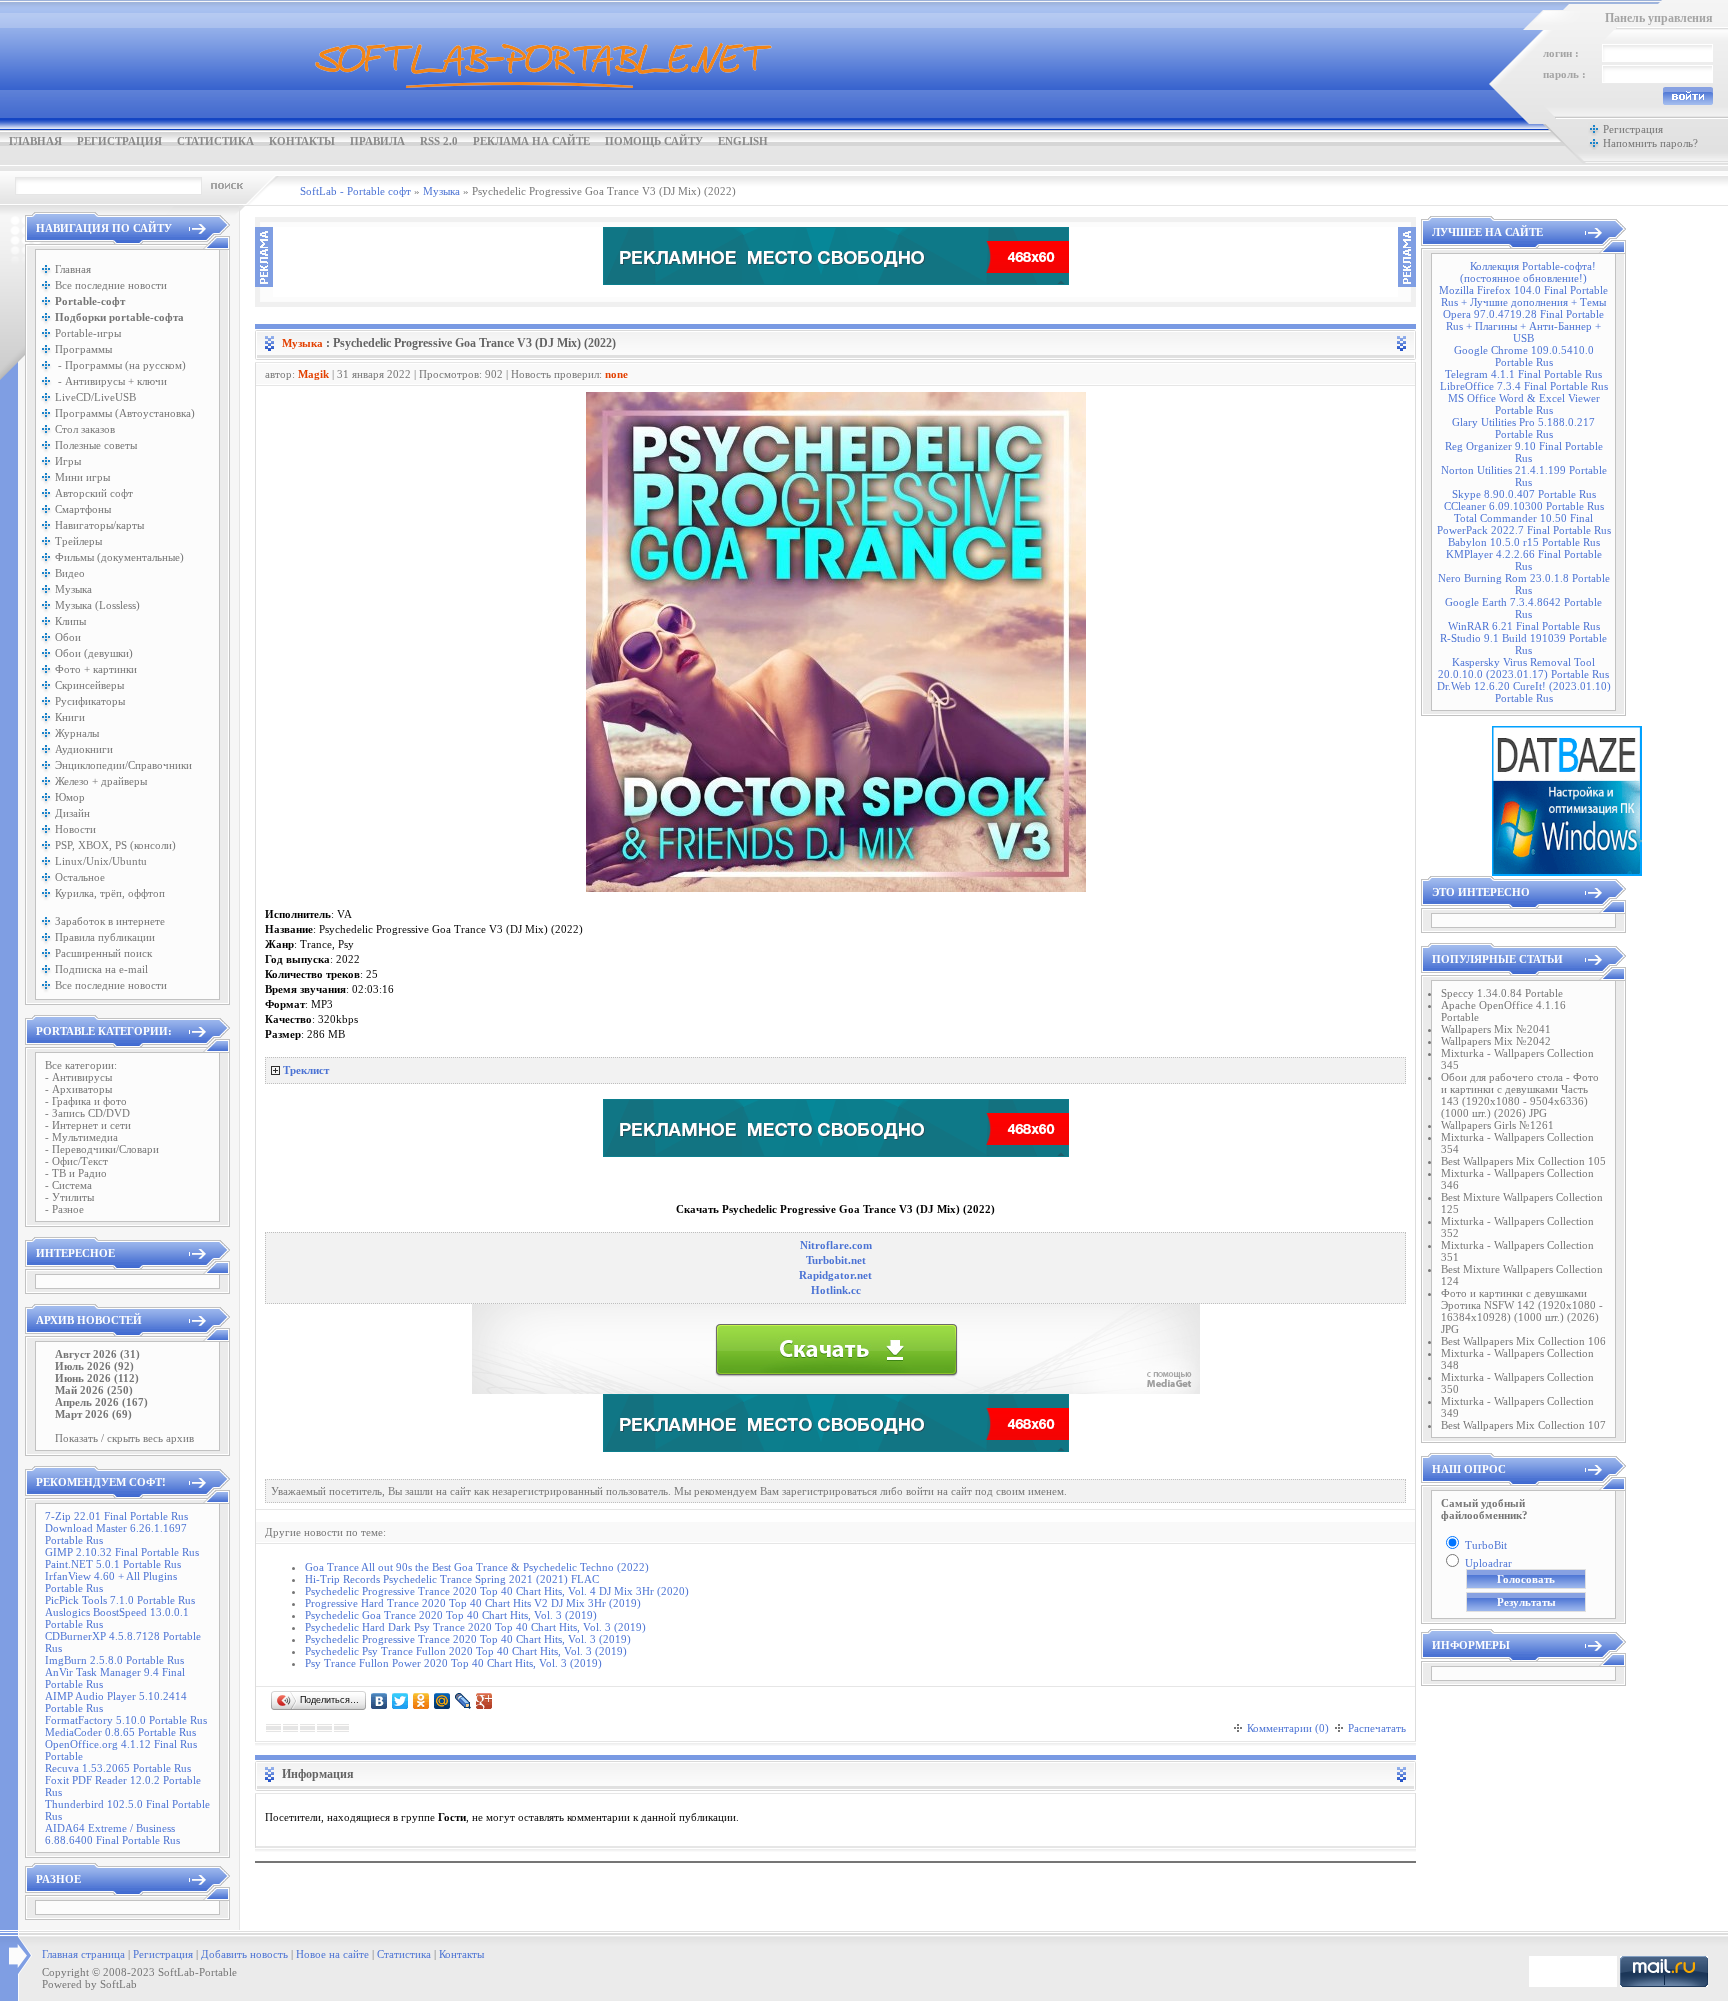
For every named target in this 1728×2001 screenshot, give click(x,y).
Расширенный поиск (103, 953)
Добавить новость (244, 1954)
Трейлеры (78, 541)
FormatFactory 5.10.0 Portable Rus (126, 1720)
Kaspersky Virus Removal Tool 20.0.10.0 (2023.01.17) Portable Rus (1523, 668)
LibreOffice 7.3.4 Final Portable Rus (1524, 386)
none (616, 374)
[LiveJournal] (463, 1701)
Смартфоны (83, 509)
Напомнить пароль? (1650, 143)
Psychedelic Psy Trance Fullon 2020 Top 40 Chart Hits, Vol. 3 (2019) (466, 1651)
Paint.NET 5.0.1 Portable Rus (113, 1564)
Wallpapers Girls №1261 (1497, 1125)
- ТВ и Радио (76, 1173)
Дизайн (72, 813)
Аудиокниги (84, 749)
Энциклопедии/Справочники (123, 765)
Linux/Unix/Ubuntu (101, 861)
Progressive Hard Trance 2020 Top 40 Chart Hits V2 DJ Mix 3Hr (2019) (473, 1603)
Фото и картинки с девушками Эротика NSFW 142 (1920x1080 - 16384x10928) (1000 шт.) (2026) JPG (1522, 1311)
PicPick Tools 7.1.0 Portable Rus (120, 1600)
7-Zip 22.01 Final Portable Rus (116, 1516)
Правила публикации (105, 937)
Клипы (70, 621)
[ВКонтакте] (379, 1701)
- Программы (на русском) (120, 365)
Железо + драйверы (101, 781)
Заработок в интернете (110, 921)
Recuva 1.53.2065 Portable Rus (118, 1768)
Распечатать (1377, 1728)
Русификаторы (90, 701)
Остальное (80, 877)
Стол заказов (85, 429)
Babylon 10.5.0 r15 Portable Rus (1524, 542)
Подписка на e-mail (101, 969)
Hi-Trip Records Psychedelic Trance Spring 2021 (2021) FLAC (452, 1579)
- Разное (64, 1209)
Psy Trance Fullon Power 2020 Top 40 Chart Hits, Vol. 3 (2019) (453, 1663)
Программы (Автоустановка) (125, 413)
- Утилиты (69, 1197)
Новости (75, 829)
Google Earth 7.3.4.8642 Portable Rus (1523, 608)
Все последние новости (111, 285)
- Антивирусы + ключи (111, 381)
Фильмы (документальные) (119, 557)
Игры (68, 461)
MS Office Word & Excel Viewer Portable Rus (1524, 404)
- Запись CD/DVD (87, 1113)
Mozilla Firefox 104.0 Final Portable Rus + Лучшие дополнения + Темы (1523, 296)
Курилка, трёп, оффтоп (110, 893)
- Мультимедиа (81, 1137)
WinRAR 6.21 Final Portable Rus (1524, 626)
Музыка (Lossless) (97, 605)
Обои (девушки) (94, 653)
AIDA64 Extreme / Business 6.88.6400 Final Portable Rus (112, 1834)
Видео (70, 573)
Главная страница (83, 1954)
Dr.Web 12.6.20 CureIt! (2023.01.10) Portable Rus (1524, 692)
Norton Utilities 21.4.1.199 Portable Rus (1524, 476)
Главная (35, 141)
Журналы (77, 733)
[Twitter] (400, 1701)
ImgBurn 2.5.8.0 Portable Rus (114, 1660)
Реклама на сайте (531, 141)
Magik (313, 374)
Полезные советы (96, 445)
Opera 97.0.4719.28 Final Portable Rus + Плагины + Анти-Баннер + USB (1523, 326)
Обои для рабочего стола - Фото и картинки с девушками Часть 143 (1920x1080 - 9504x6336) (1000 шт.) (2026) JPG (1520, 1095)
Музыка (73, 589)
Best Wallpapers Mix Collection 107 (1523, 1425)
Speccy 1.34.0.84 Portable (1502, 993)
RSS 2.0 (439, 141)
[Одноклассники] (421, 1701)
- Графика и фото (86, 1101)
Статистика (215, 141)
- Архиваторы (78, 1089)
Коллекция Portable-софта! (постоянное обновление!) (1528, 272)
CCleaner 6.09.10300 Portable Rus (1524, 506)
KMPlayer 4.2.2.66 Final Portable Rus (1524, 560)
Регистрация (119, 141)
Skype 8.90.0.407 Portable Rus (1524, 494)
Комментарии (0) (1288, 1728)
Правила (377, 141)
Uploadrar (1488, 1563)
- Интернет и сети (88, 1125)
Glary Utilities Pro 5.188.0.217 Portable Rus (1523, 428)
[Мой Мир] (442, 1701)
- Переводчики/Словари (102, 1149)
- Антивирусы (78, 1077)
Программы (83, 349)
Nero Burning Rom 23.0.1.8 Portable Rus (1524, 584)
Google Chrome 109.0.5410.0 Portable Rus (1524, 356)
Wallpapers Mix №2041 (1496, 1029)
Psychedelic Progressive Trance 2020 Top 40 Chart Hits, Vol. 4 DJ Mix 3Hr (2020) (497, 1591)
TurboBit (1486, 1545)
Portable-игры (88, 333)
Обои (68, 637)
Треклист (306, 1070)
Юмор (70, 797)
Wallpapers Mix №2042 (1496, 1041)
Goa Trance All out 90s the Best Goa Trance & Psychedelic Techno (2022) (477, 1567)
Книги (70, 717)
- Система (68, 1185)
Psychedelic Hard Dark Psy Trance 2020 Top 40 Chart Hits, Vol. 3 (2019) (475, 1627)
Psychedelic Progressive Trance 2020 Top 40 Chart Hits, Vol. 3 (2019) (468, 1639)
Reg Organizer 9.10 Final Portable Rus (1524, 452)
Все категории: (81, 1065)
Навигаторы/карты (99, 525)
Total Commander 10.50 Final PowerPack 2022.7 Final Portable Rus (1524, 524)
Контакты (302, 141)
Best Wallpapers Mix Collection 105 (1523, 1161)
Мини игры (82, 477)
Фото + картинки (96, 669)
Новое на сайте (332, 1954)
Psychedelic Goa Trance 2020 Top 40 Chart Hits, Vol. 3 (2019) (451, 1615)
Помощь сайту (654, 141)
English (743, 141)
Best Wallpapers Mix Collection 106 (1523, 1341)
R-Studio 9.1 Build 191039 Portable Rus (1523, 644)
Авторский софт (94, 493)
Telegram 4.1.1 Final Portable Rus (1523, 374)
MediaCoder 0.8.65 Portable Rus (120, 1732)
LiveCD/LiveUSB (95, 397)
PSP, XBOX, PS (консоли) (115, 845)
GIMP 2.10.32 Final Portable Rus (122, 1552)
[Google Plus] (484, 1701)
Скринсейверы (89, 685)
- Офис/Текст (76, 1161)
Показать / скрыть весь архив (124, 1438)
